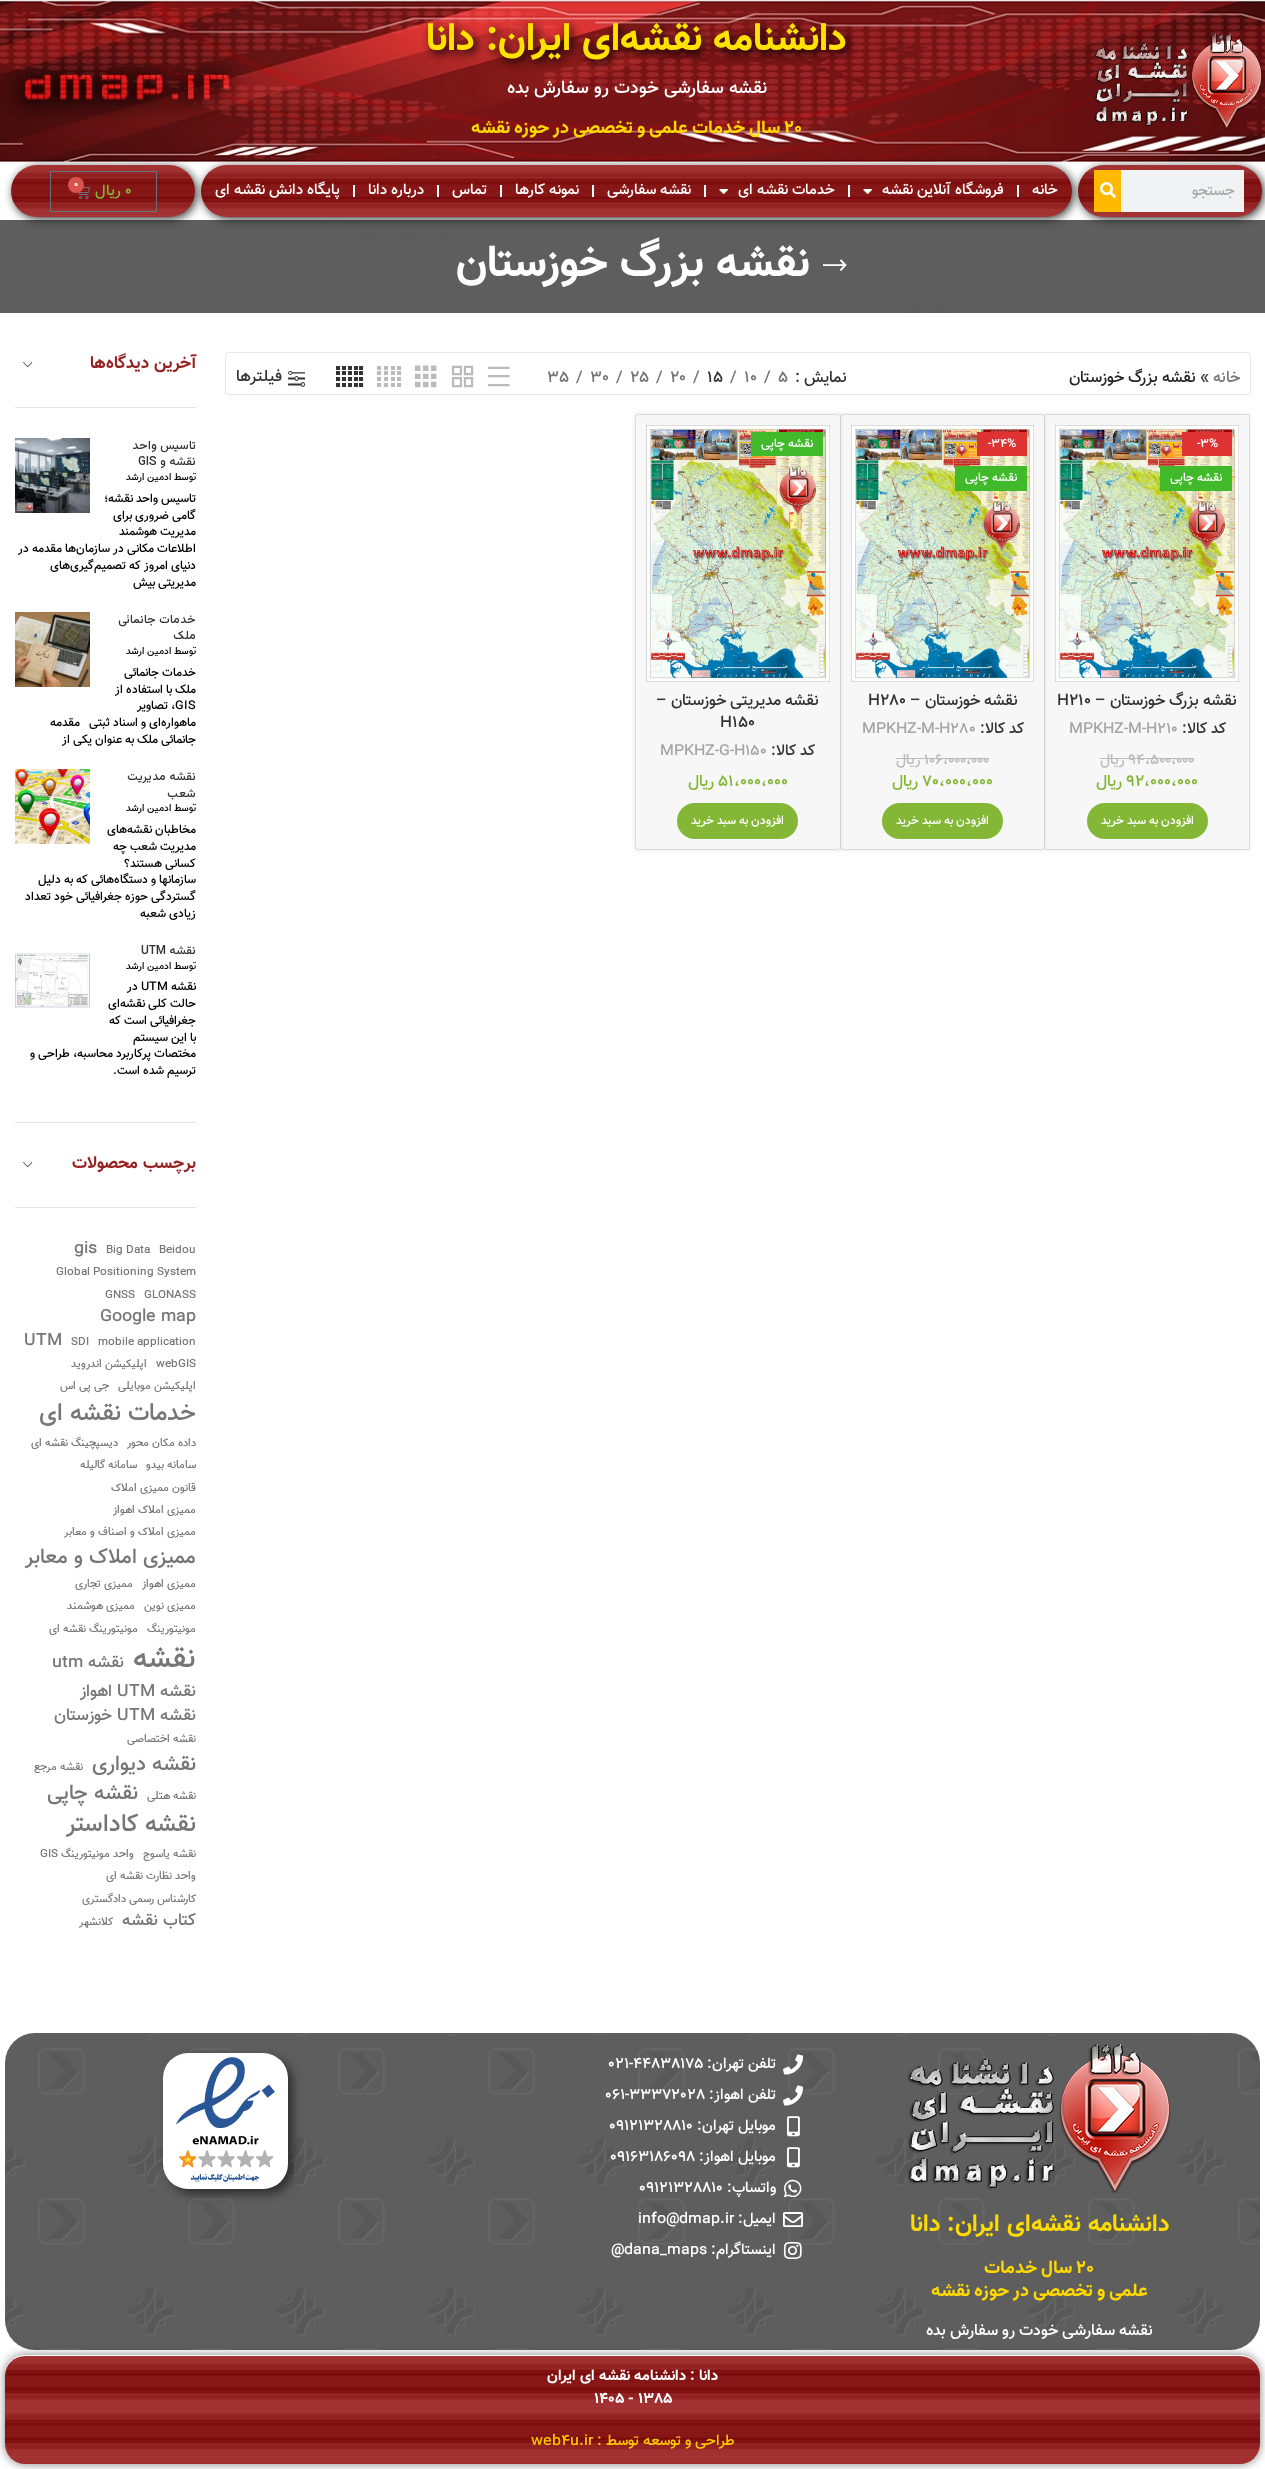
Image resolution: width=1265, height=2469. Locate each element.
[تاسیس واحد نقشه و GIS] (52, 475)
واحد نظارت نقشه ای (151, 1877)
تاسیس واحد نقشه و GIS (164, 455)
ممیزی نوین (170, 1607)
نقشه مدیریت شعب (161, 786)
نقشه (164, 1660)
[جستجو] (1107, 191)
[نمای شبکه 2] (463, 378)
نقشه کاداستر (131, 1826)
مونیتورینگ (171, 1630)
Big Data (128, 1251)
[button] (1147, 821)
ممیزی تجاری (104, 1585)
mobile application (147, 1343)
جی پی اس (84, 1387)
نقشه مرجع (58, 1768)
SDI (80, 1343)
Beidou (177, 1251)
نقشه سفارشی (649, 190)
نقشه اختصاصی (161, 1740)
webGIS (176, 1365)
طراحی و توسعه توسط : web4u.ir (633, 2441)
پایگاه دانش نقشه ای (277, 190)
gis (85, 1249)
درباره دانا (396, 190)
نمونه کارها (547, 190)
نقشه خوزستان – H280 (943, 701)
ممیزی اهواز (169, 1585)
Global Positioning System (126, 1273)
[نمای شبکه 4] (389, 378)
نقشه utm (88, 1663)
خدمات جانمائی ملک (157, 629)
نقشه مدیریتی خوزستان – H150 (737, 712)
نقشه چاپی (92, 1794)
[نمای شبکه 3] (426, 378)
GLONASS (170, 1296)
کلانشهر (96, 1923)
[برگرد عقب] (835, 266)
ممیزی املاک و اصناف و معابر (130, 1533)
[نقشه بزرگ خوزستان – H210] (1147, 553)
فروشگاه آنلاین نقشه (943, 190)
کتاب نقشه (159, 1921)
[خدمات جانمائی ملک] (52, 649)
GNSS (120, 1296)
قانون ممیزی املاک (153, 1489)
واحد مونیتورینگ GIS (87, 1855)
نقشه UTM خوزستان (125, 1716)
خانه (1045, 190)
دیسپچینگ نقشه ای (74, 1444)
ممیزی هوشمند (101, 1607)
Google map (148, 1317)
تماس (469, 190)
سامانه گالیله (108, 1466)
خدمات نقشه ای (786, 190)
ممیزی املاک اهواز (154, 1511)
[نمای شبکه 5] (349, 378)
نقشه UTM (168, 951)
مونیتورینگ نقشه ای (93, 1630)
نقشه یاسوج (169, 1855)
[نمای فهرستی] (499, 378)
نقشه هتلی (171, 1797)
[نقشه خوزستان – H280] (943, 553)
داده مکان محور (161, 1444)
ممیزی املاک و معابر (110, 1558)
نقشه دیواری (144, 1765)
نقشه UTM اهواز (138, 1692)
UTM (43, 1341)
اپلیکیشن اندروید (109, 1365)
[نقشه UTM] (52, 980)
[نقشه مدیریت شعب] (52, 806)
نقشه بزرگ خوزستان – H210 (1147, 701)
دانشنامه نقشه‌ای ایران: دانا (636, 40)
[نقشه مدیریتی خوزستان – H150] (738, 553)
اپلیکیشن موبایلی (157, 1387)
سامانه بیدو (171, 1466)
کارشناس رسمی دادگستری (139, 1900)
